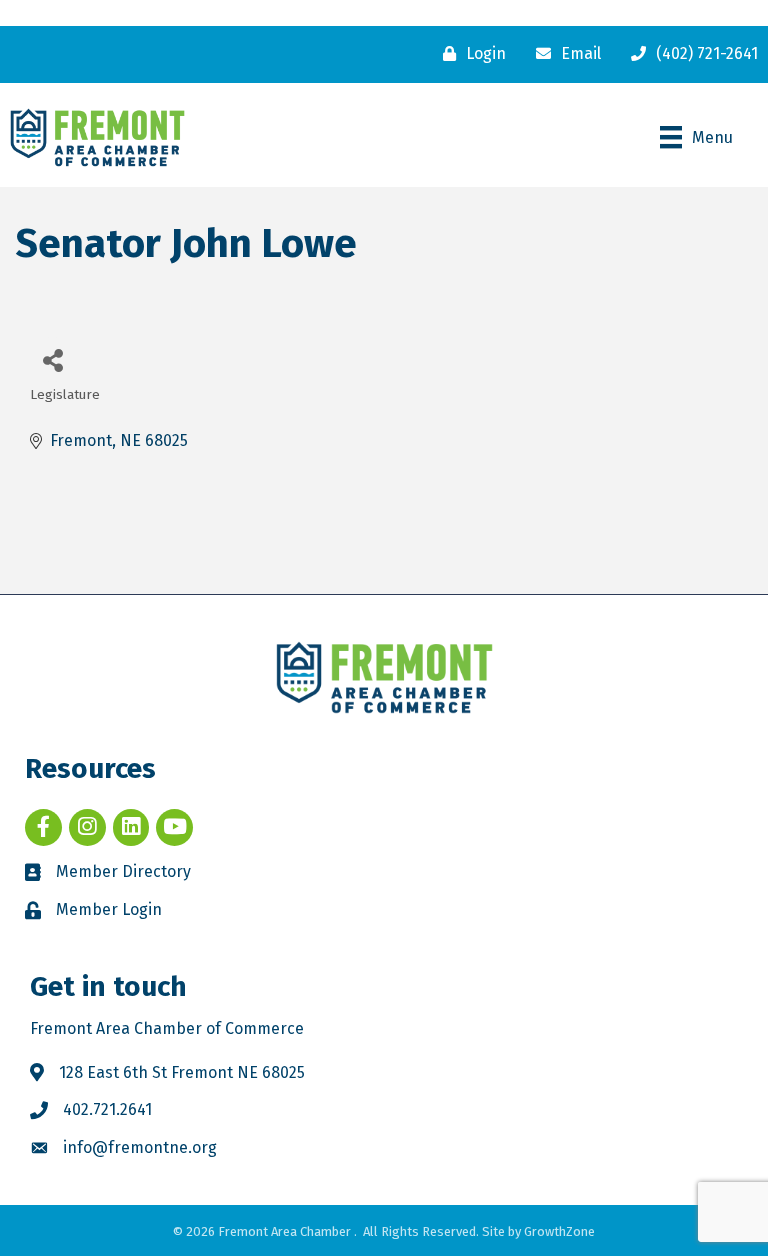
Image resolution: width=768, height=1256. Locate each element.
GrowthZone (559, 1231)
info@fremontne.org (140, 1147)
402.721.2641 (107, 1109)
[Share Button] (52, 359)
